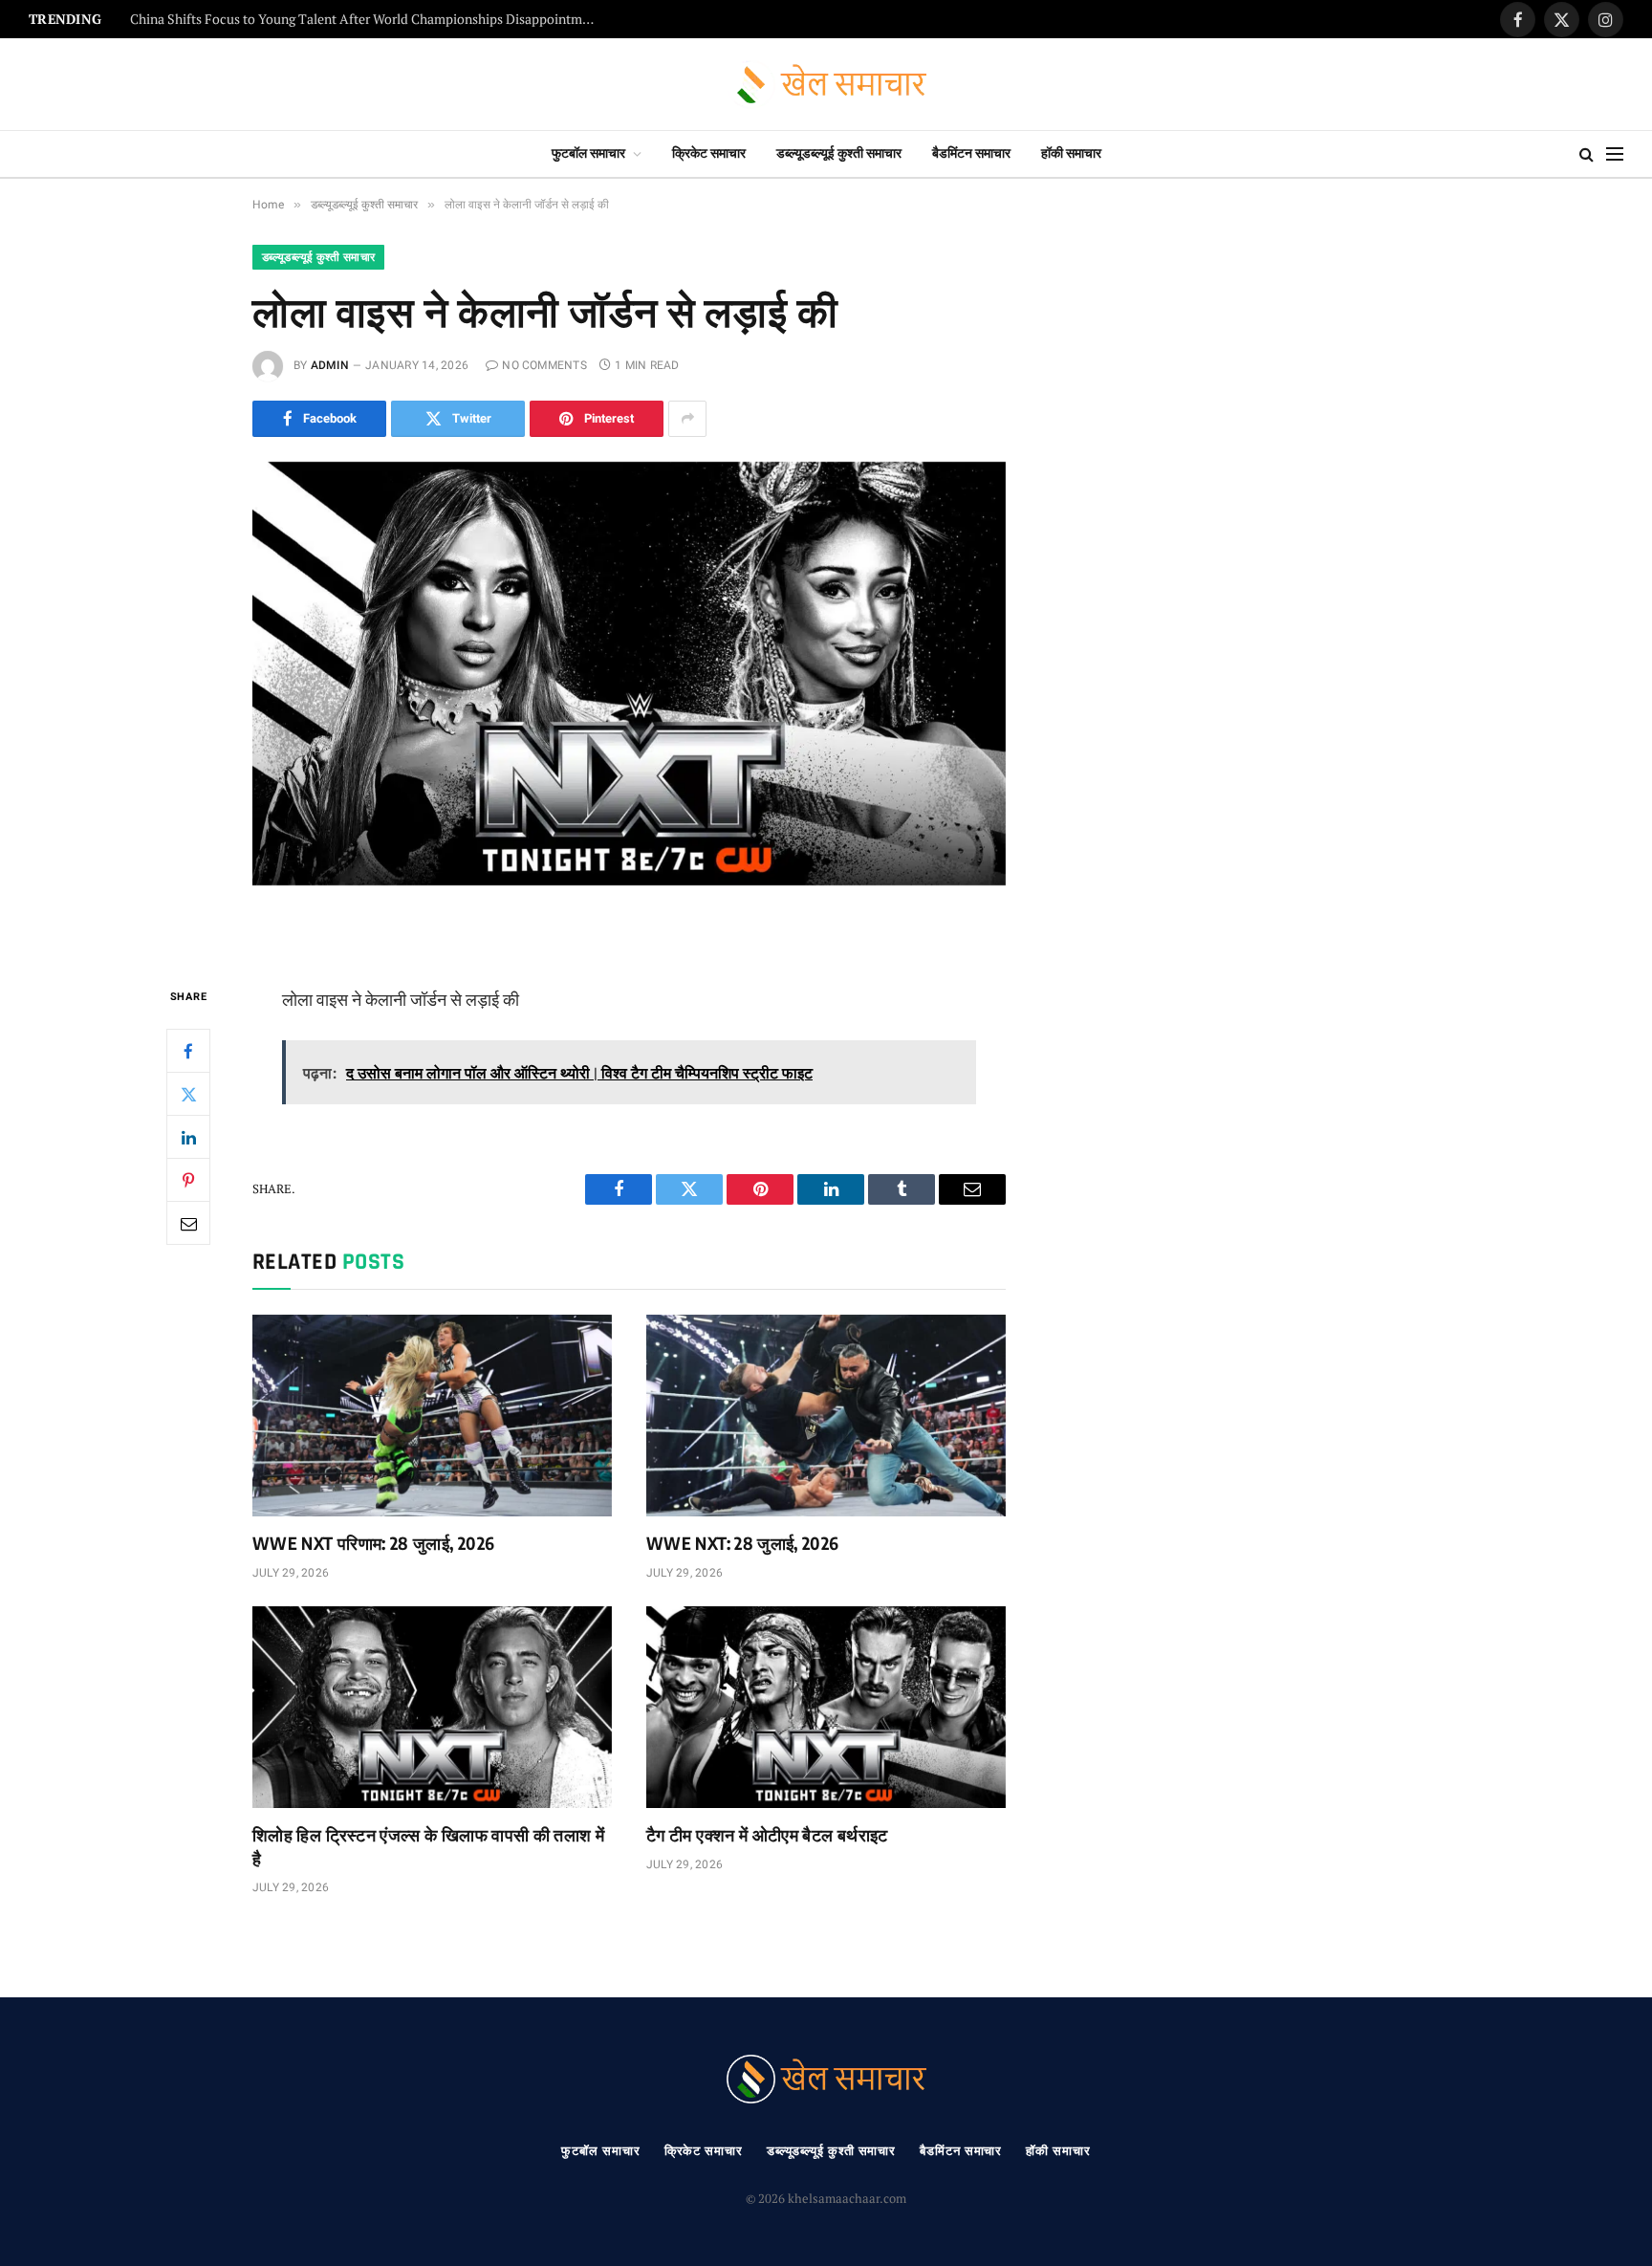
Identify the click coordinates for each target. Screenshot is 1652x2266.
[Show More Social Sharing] (687, 419)
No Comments (544, 365)
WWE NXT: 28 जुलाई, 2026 (743, 1543)
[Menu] (1615, 154)
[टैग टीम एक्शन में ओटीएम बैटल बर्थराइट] (826, 1708)
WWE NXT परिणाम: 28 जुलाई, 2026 (373, 1543)
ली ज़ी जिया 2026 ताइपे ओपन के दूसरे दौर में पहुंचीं (245, 20)
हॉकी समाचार (1071, 153)
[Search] (1587, 154)
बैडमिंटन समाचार (971, 153)
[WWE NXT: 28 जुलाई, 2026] (826, 1416)
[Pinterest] (188, 1180)
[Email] (188, 1223)
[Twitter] (188, 1094)
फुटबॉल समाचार (588, 153)
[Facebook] (188, 1051)
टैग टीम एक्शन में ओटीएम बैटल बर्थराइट (767, 1834)
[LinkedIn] (188, 1137)
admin (330, 365)
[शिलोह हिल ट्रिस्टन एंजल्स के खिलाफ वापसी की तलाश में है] (432, 1708)
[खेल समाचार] (826, 85)
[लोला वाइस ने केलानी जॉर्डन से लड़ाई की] (629, 708)
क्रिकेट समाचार (709, 153)
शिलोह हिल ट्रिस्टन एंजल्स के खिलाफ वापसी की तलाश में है (428, 1846)
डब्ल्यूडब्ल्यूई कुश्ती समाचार (839, 153)
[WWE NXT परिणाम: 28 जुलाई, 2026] (432, 1416)
